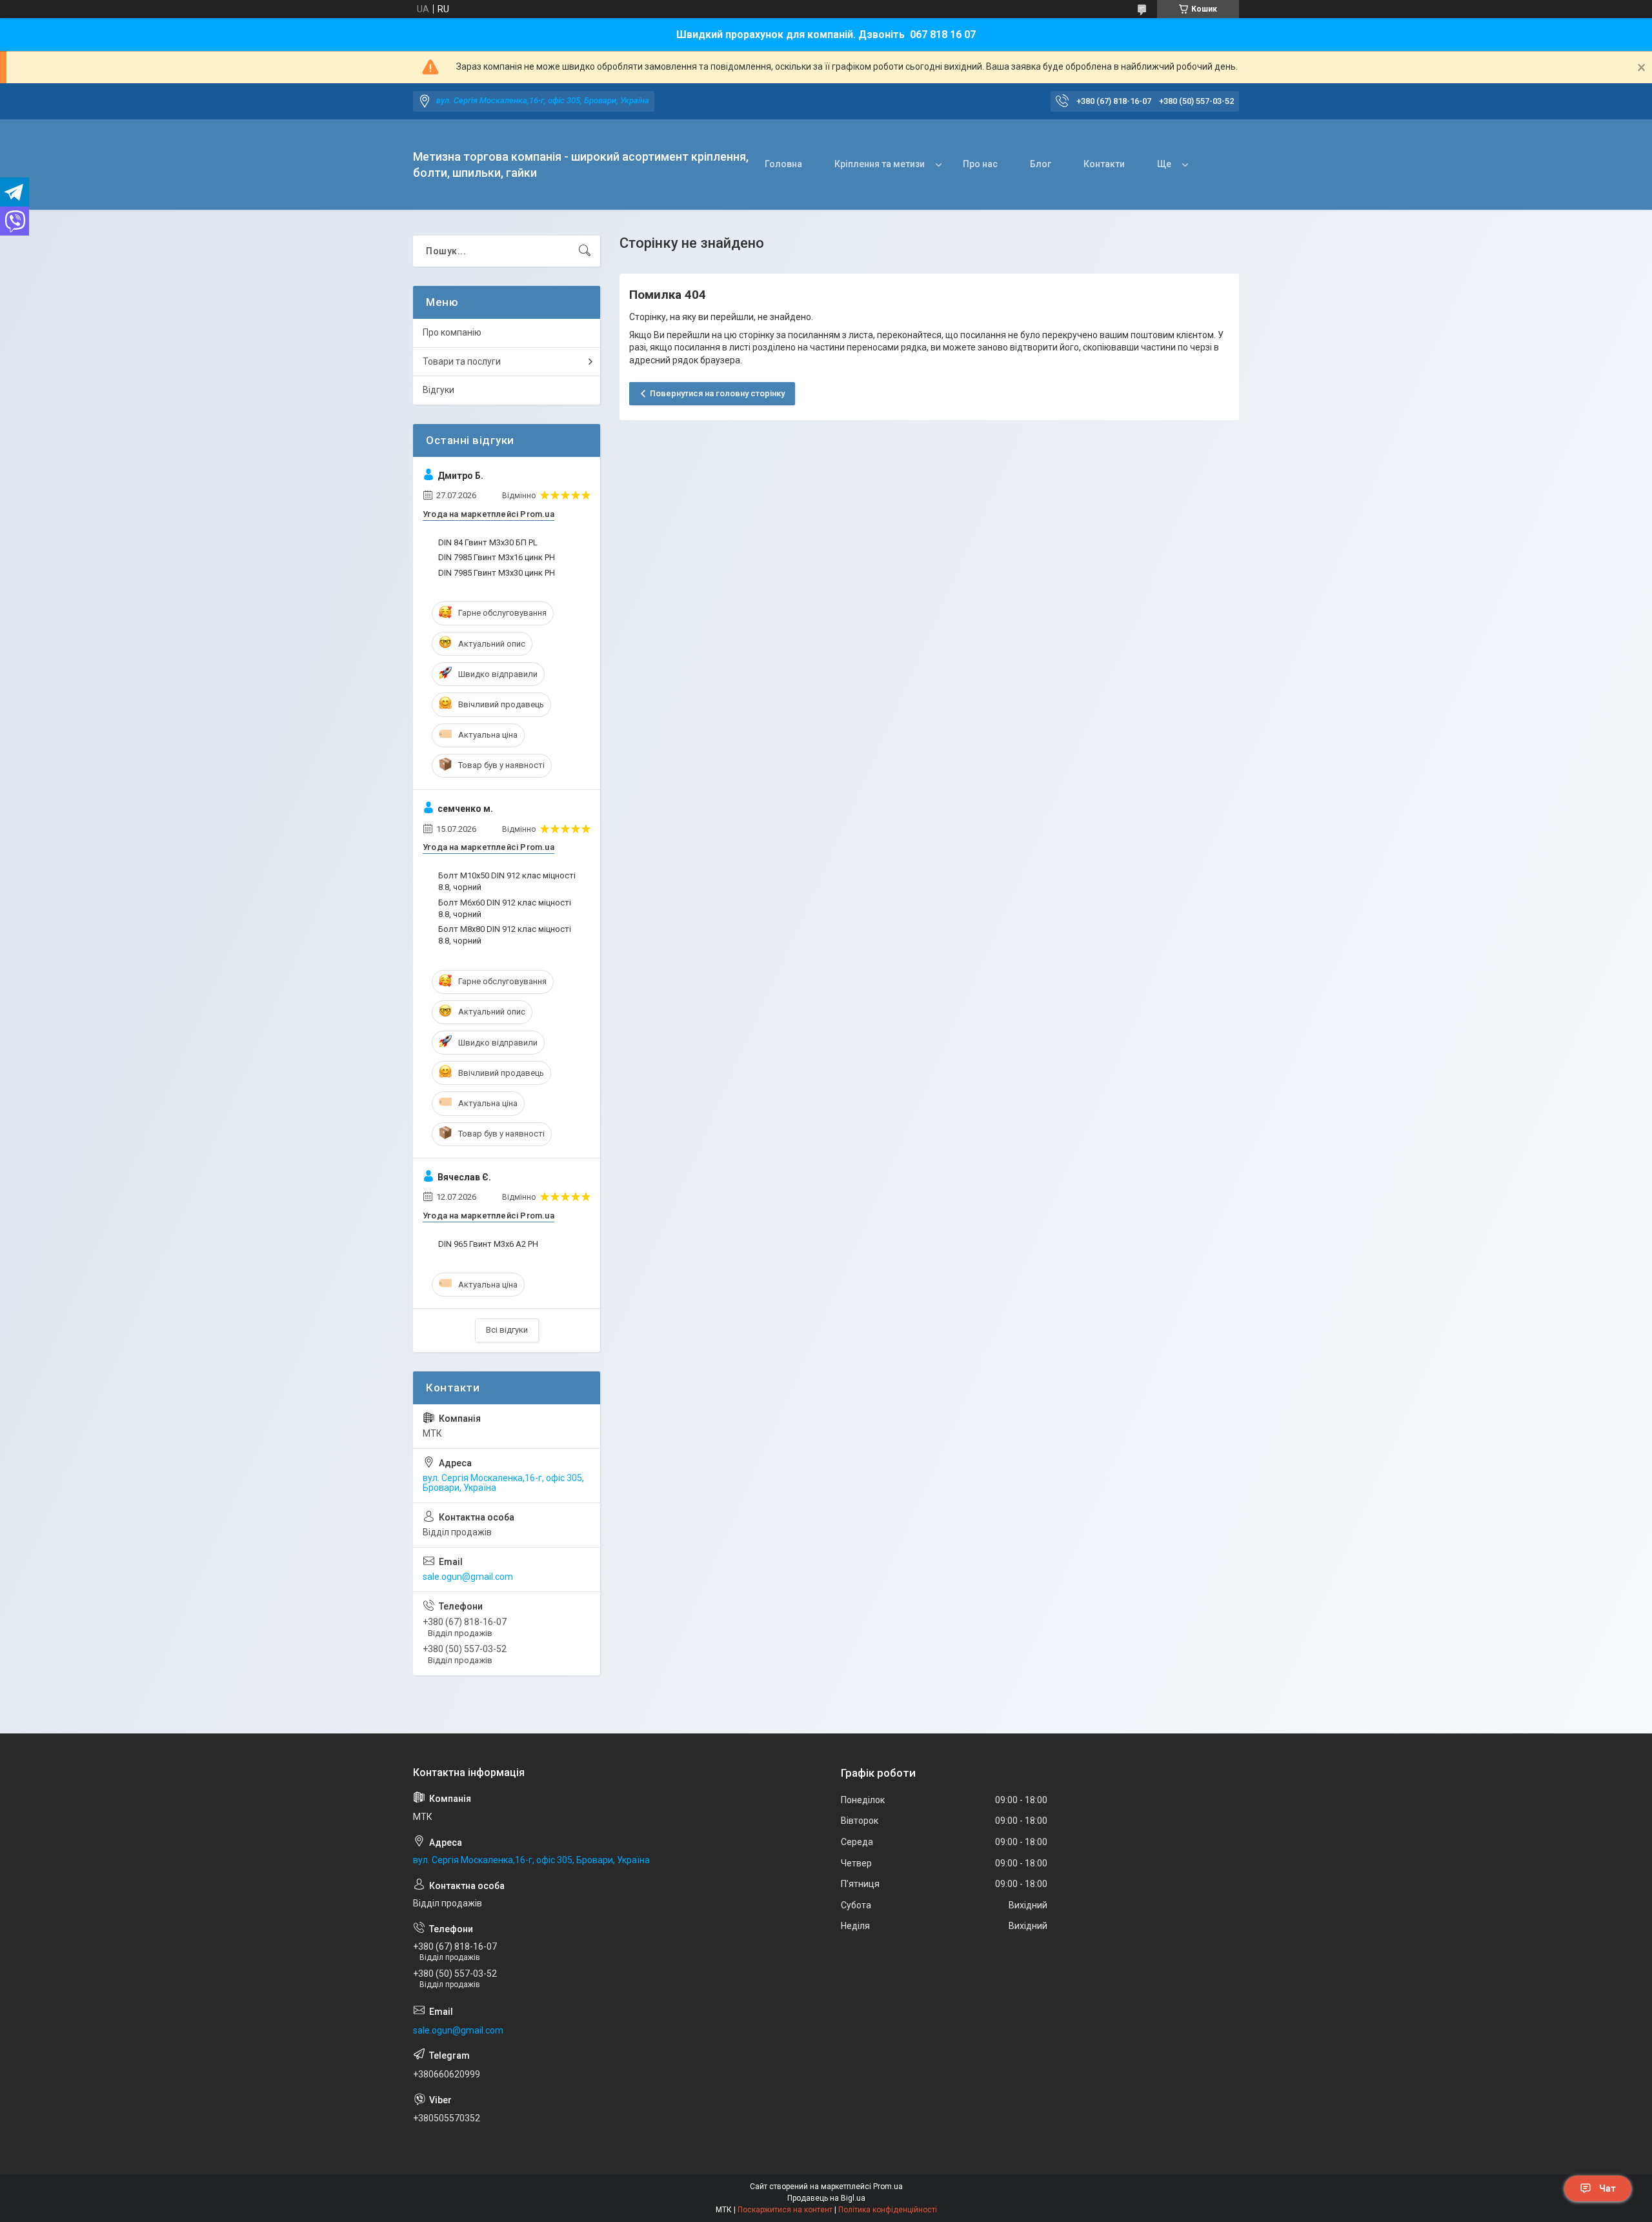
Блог (1041, 164)
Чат (1607, 2188)
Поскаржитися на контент (785, 2210)
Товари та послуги (462, 361)
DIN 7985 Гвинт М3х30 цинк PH (497, 573)
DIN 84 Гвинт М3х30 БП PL (488, 542)
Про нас (980, 164)
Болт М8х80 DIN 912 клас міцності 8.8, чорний (505, 935)
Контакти (1104, 164)
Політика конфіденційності (888, 2210)
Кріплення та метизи (880, 164)
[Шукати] (585, 251)
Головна (783, 164)
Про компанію (452, 332)
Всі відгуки (507, 1330)
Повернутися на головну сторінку (717, 393)
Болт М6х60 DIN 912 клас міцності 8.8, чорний (505, 908)
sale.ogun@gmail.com (468, 1577)
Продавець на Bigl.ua (826, 2198)
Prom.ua (888, 2187)
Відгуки (438, 390)
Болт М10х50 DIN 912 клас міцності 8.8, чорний (507, 881)
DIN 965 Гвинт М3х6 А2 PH (488, 1244)
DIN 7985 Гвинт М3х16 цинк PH (497, 557)
